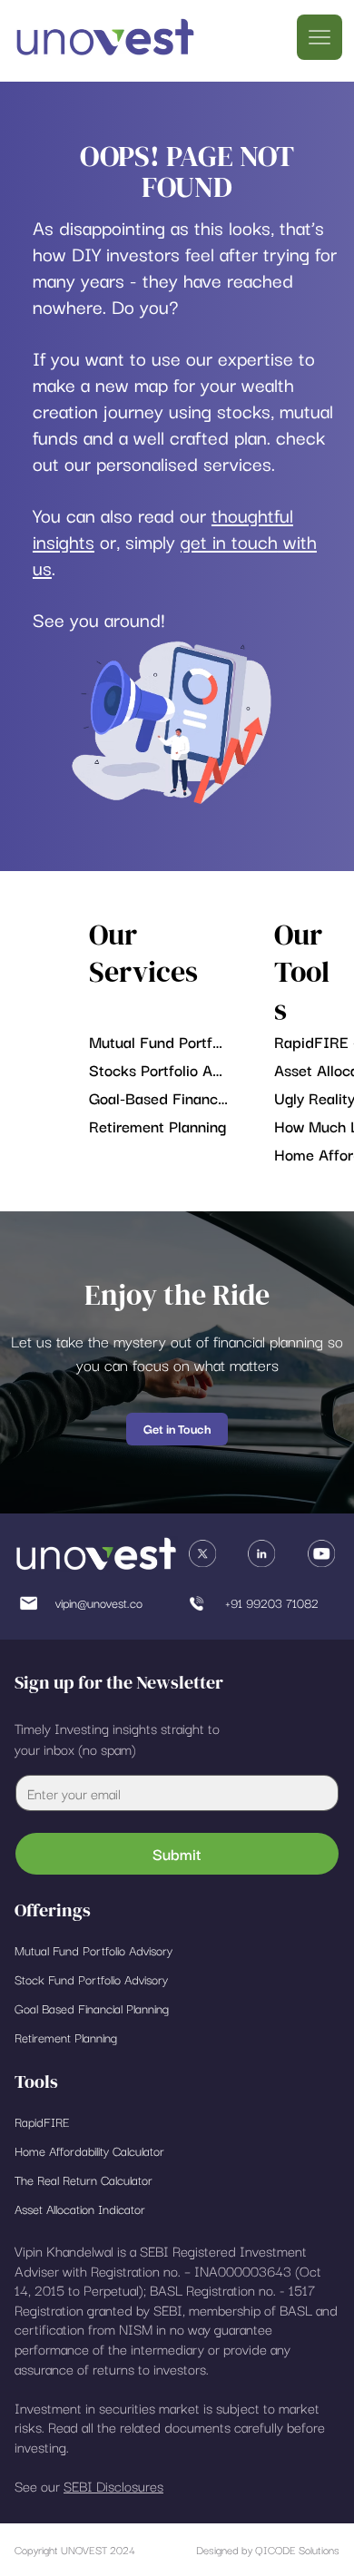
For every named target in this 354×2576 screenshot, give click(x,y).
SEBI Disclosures (113, 2485)
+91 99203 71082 (272, 1602)
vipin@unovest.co (99, 1602)
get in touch (229, 541)
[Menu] (320, 37)
